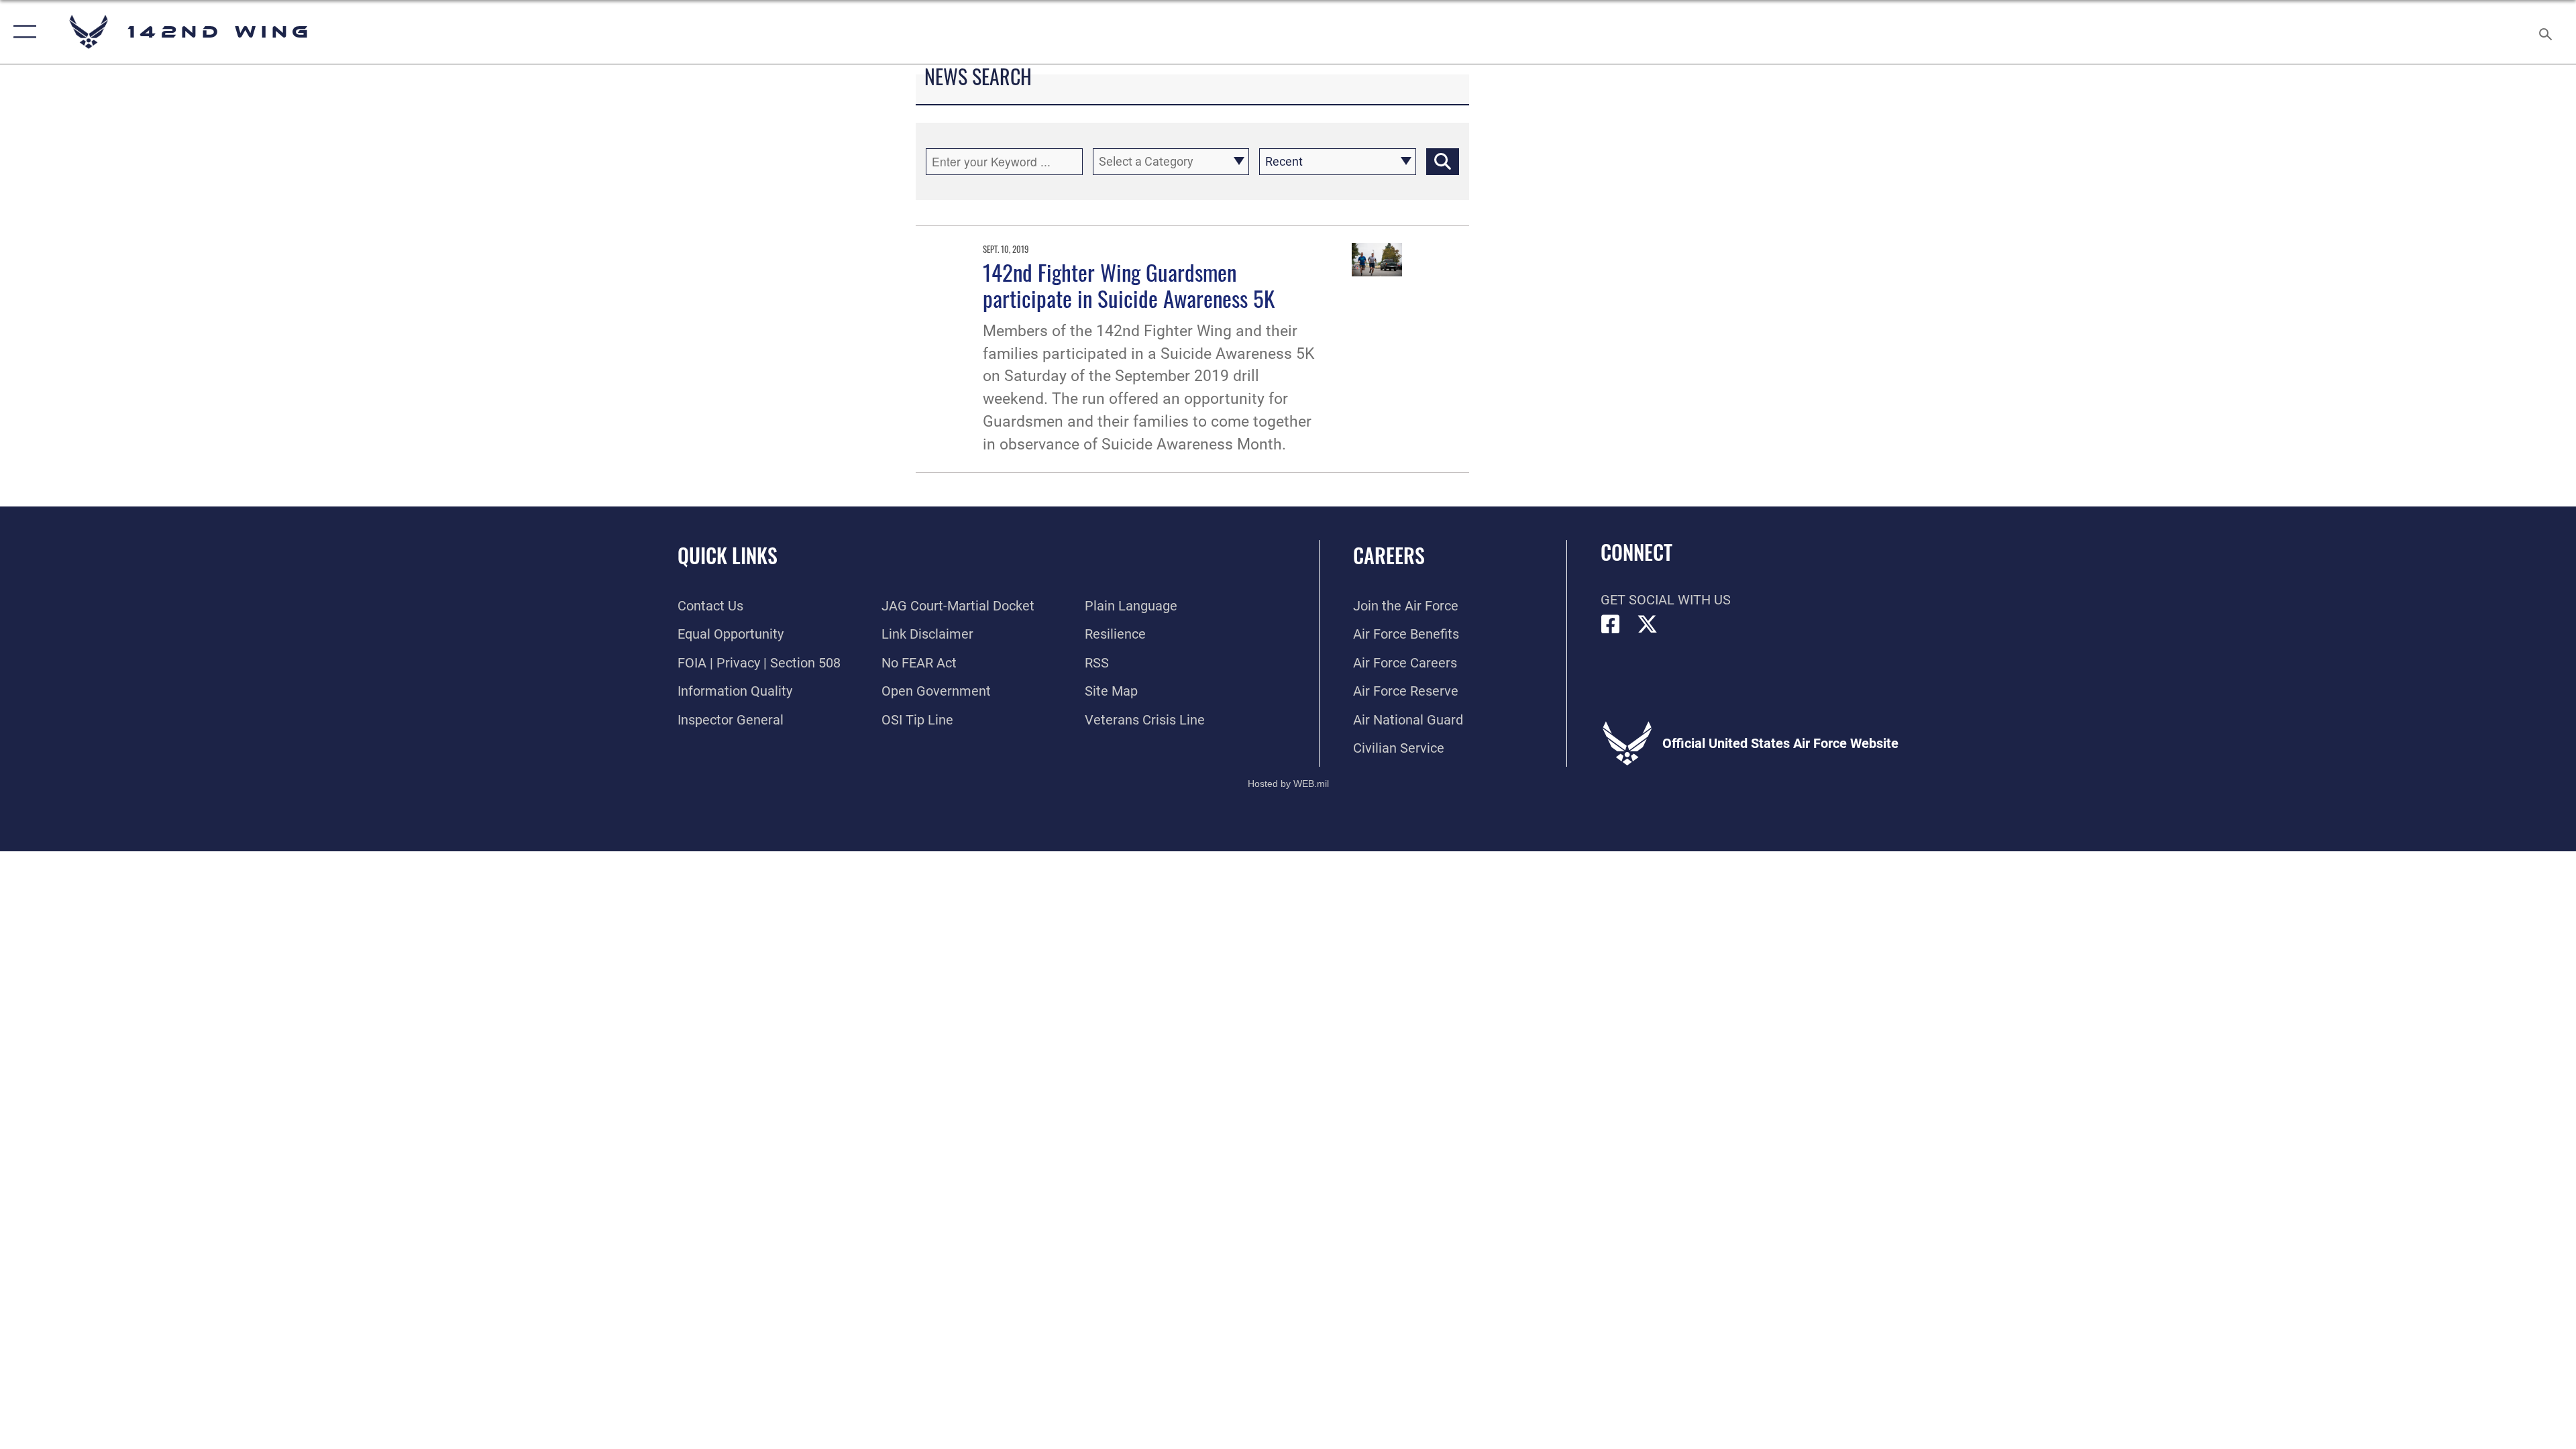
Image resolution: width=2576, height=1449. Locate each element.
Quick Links (728, 555)
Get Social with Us (1666, 600)
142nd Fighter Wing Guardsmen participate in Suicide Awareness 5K (1129, 285)
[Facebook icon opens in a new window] (1611, 625)
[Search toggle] (2544, 32)
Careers (1389, 555)
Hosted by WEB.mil (1288, 784)
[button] (22, 32)
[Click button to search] (1443, 162)
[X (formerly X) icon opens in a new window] (1648, 625)
